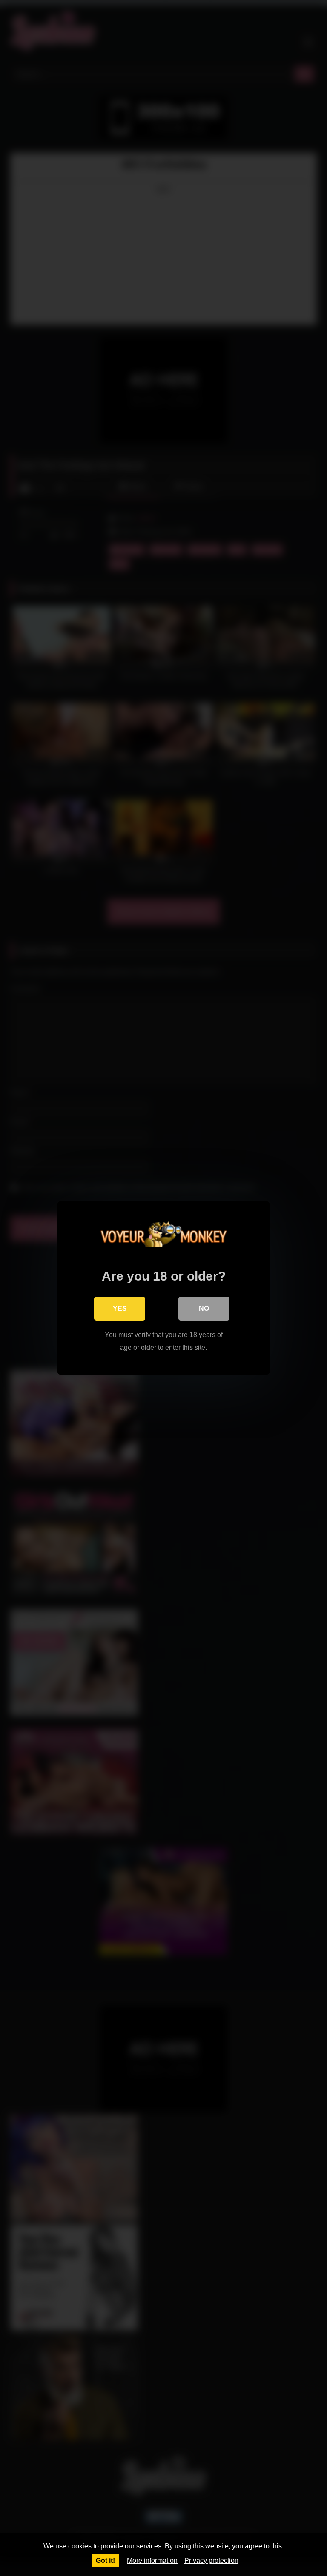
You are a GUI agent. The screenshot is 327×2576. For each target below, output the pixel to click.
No (204, 1308)
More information (152, 2560)
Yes (120, 1308)
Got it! (105, 2560)
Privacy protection (211, 2560)
